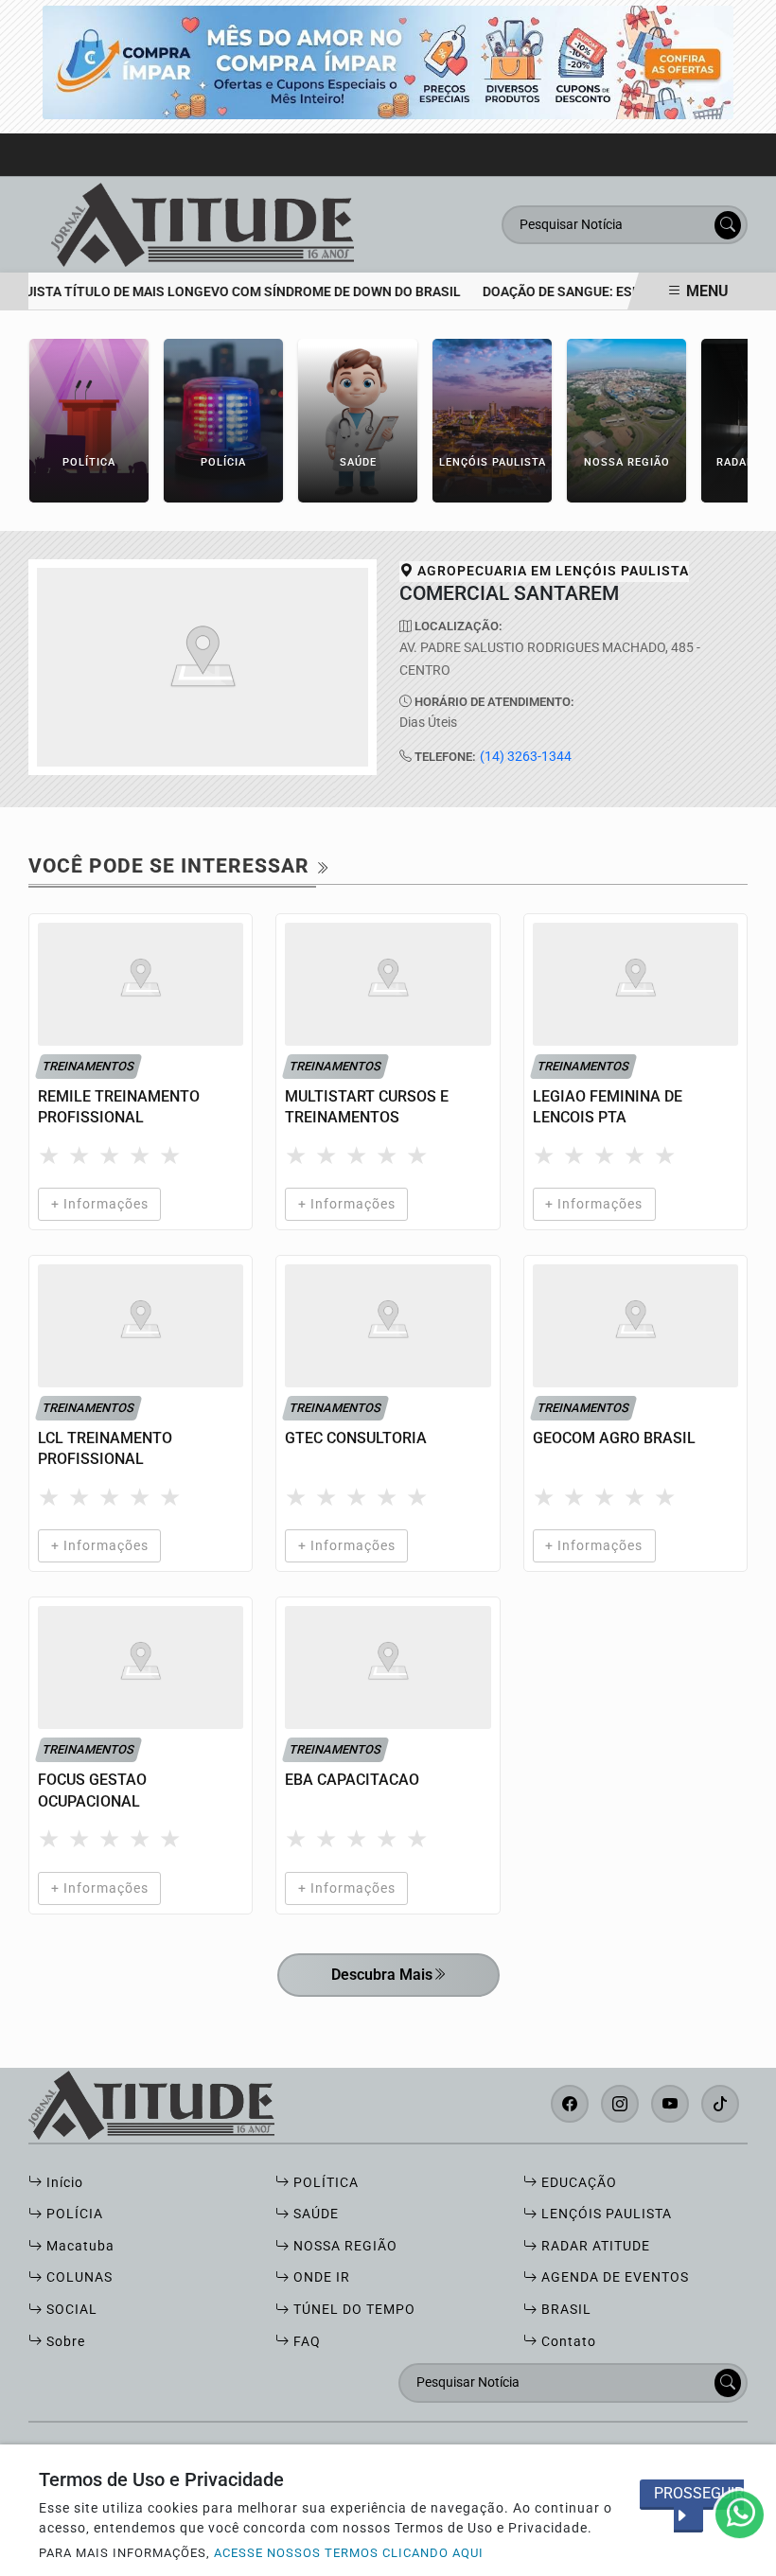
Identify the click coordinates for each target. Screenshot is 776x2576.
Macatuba (79, 2246)
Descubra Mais (382, 1975)
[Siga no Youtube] (670, 2104)
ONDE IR (320, 2277)
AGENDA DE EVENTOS (613, 2277)
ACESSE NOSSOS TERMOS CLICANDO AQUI (349, 2553)
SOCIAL (70, 2310)
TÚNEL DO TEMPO (353, 2310)
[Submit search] (728, 225)
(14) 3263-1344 (526, 757)
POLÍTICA (324, 2183)
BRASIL (564, 2310)
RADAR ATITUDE (594, 2246)
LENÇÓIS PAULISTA (605, 2214)
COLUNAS (78, 2277)
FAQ (305, 2342)
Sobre (64, 2342)
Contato (567, 2342)
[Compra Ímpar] (388, 61)
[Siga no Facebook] (570, 2104)
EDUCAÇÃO (577, 2183)
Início (63, 2183)
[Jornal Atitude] (203, 224)
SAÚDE (314, 2214)
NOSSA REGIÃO (344, 2246)
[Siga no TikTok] (720, 2104)
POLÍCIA (73, 2214)
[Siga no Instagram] (620, 2104)
